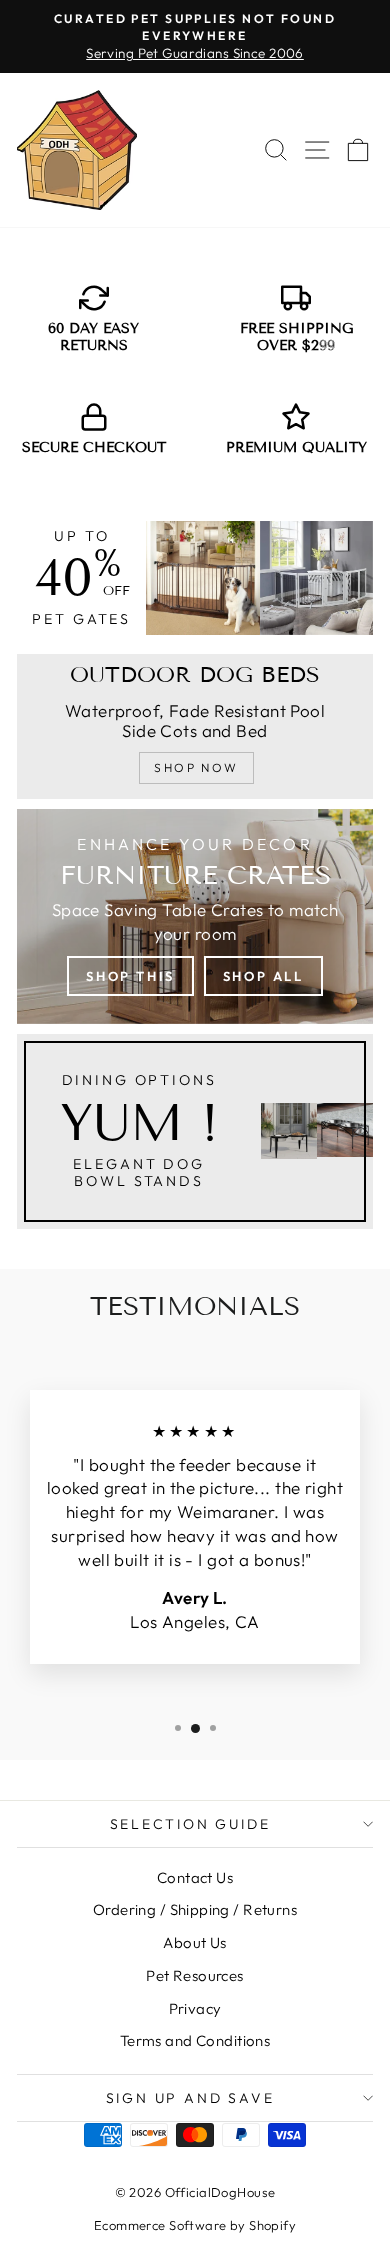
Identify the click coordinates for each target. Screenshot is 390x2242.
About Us (194, 1942)
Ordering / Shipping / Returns (195, 1909)
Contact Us (195, 1877)
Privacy (195, 2008)
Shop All (263, 976)
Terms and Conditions (195, 2040)
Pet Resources (195, 1975)
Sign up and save (190, 2098)
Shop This (130, 976)
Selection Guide (190, 1824)
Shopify (272, 2225)
